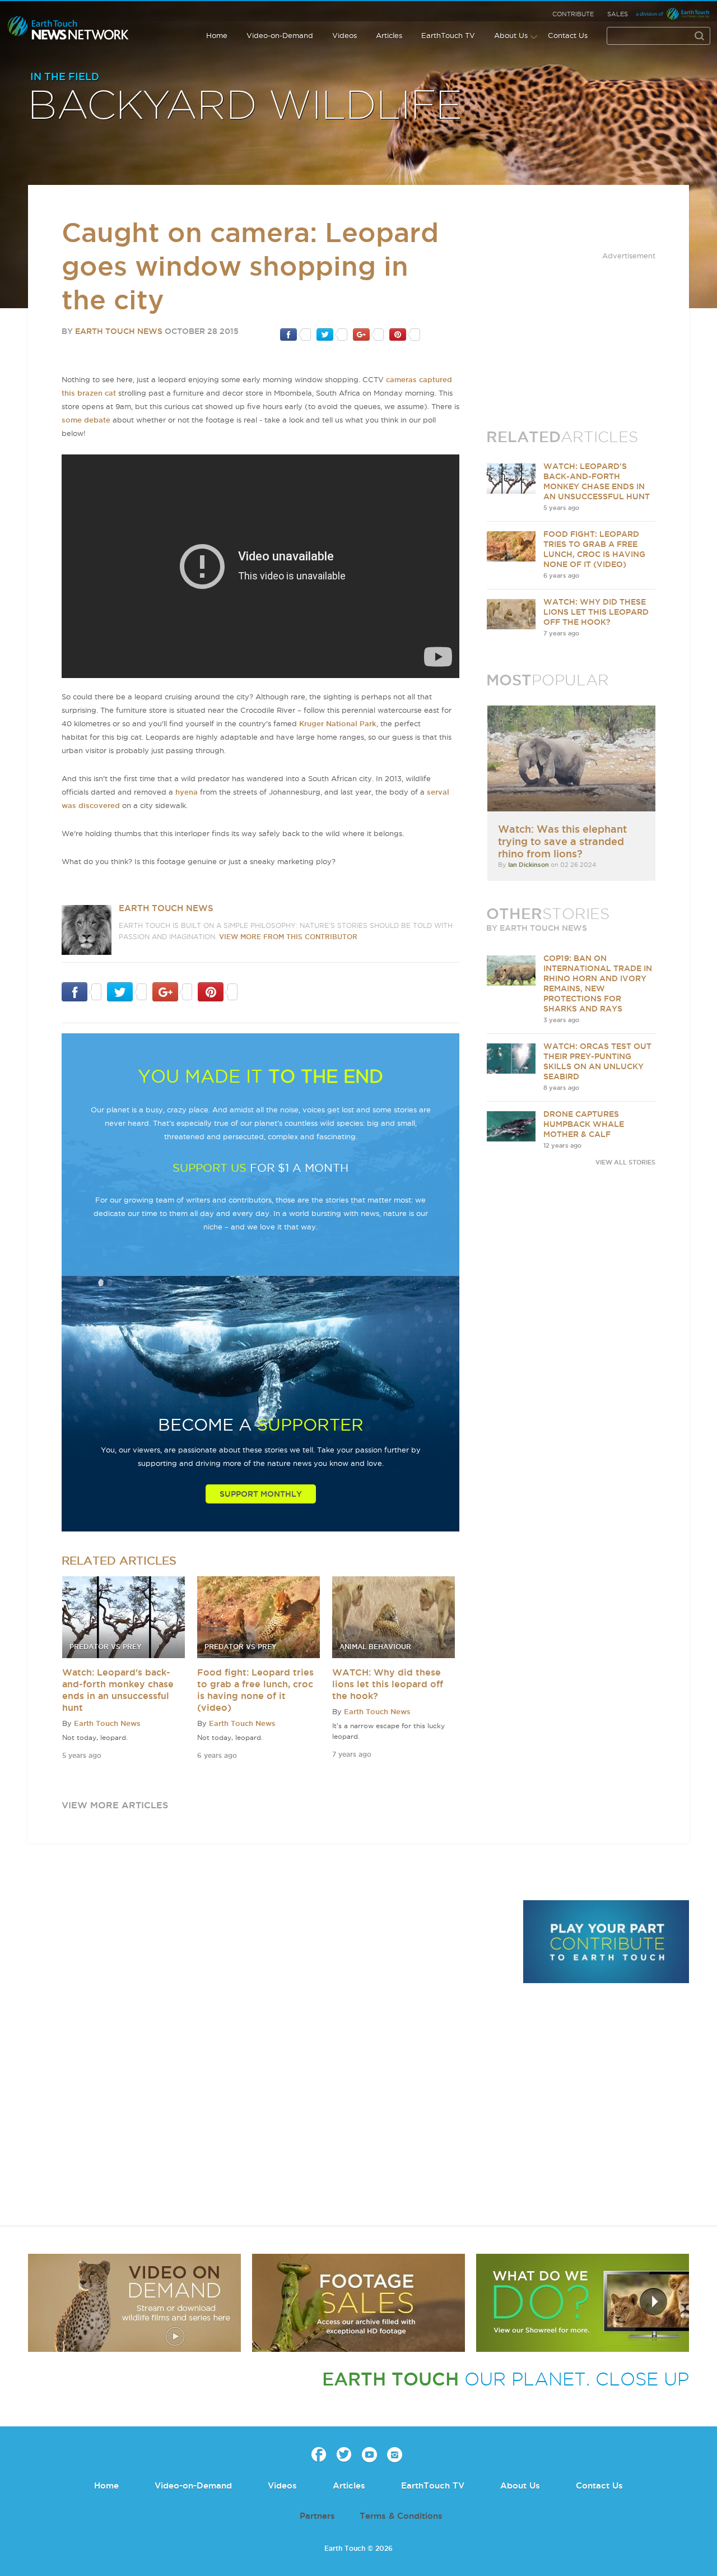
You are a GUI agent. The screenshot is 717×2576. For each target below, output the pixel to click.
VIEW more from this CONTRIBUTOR (288, 937)
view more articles (115, 1805)
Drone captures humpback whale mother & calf (584, 1124)
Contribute (573, 14)
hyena (187, 792)
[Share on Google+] (368, 334)
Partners (317, 2516)
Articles (389, 35)
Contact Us (568, 35)
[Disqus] (269, 2054)
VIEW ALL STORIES (625, 1162)
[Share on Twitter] (332, 334)
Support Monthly (261, 1494)
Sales (618, 14)
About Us (511, 35)
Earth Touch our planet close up (68, 28)
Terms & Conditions (401, 2516)
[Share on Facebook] (295, 334)
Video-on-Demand (280, 35)
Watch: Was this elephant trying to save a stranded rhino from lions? (562, 841)
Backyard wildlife (245, 106)
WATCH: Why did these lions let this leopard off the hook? (388, 1684)
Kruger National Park (338, 723)
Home (217, 35)
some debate (86, 420)
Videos (344, 35)
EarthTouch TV (448, 35)
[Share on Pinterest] (405, 334)
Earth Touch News (119, 331)
